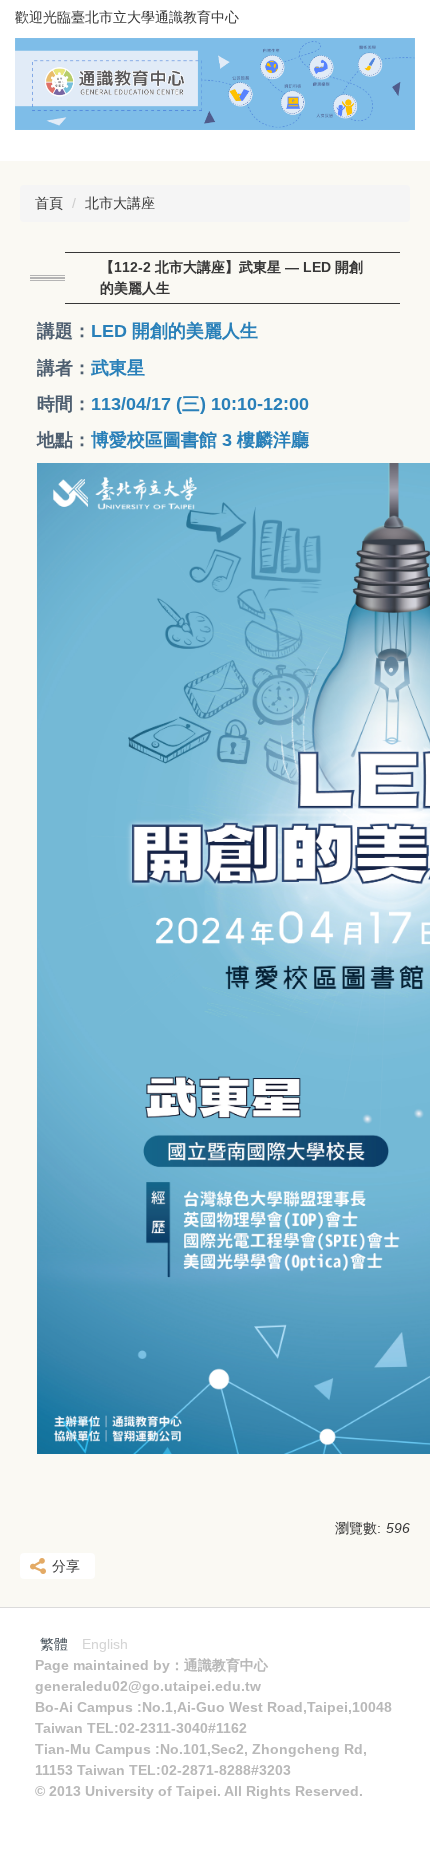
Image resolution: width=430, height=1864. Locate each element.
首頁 (49, 203)
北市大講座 (120, 203)
